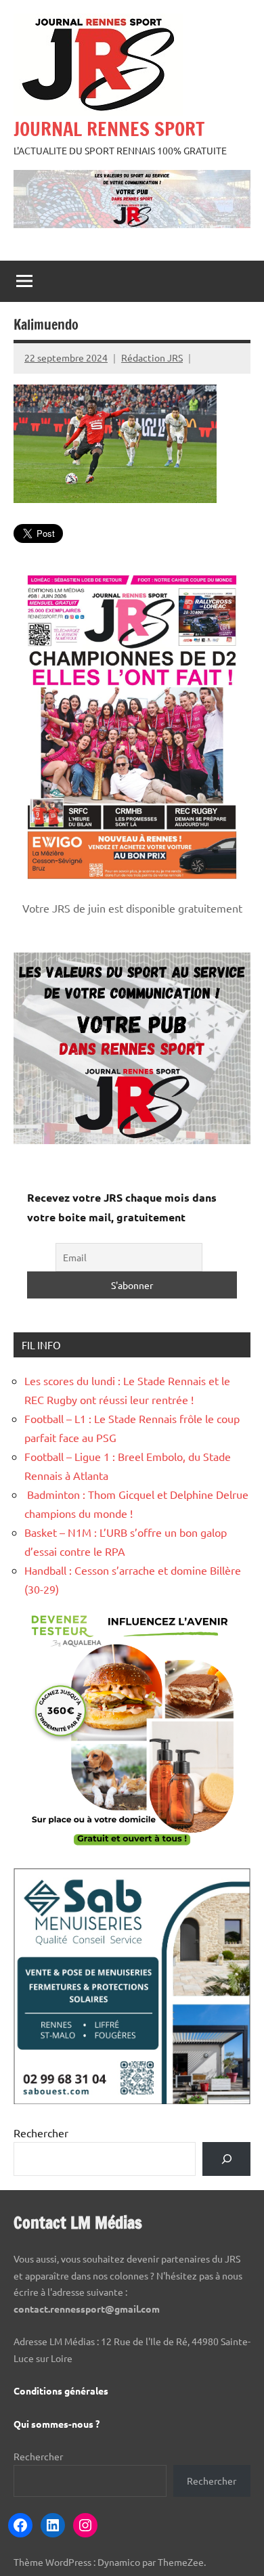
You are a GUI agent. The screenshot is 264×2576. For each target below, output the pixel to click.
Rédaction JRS (152, 357)
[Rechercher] (226, 2159)
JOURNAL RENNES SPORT (109, 129)
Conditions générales (61, 2391)
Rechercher (41, 2133)
